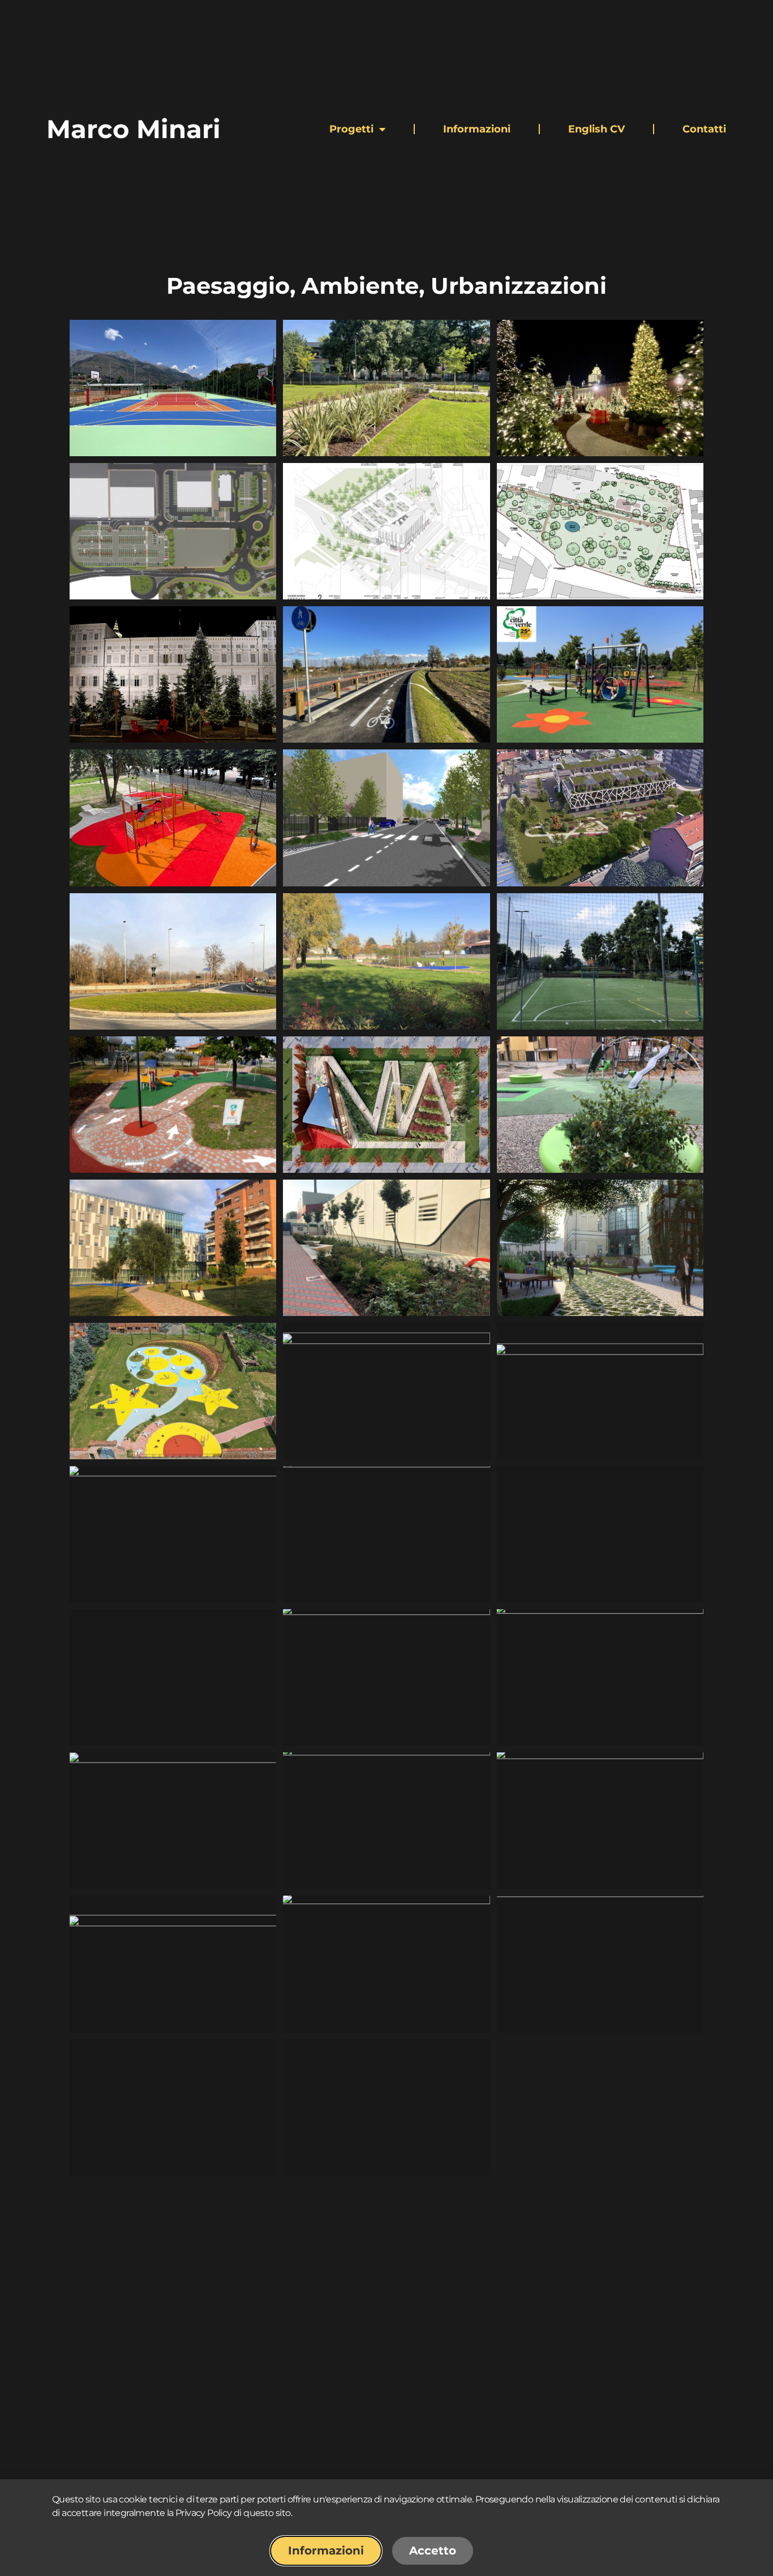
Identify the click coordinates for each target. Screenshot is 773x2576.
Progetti (351, 129)
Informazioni (477, 129)
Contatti (704, 129)
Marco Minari (134, 129)
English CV (596, 129)
